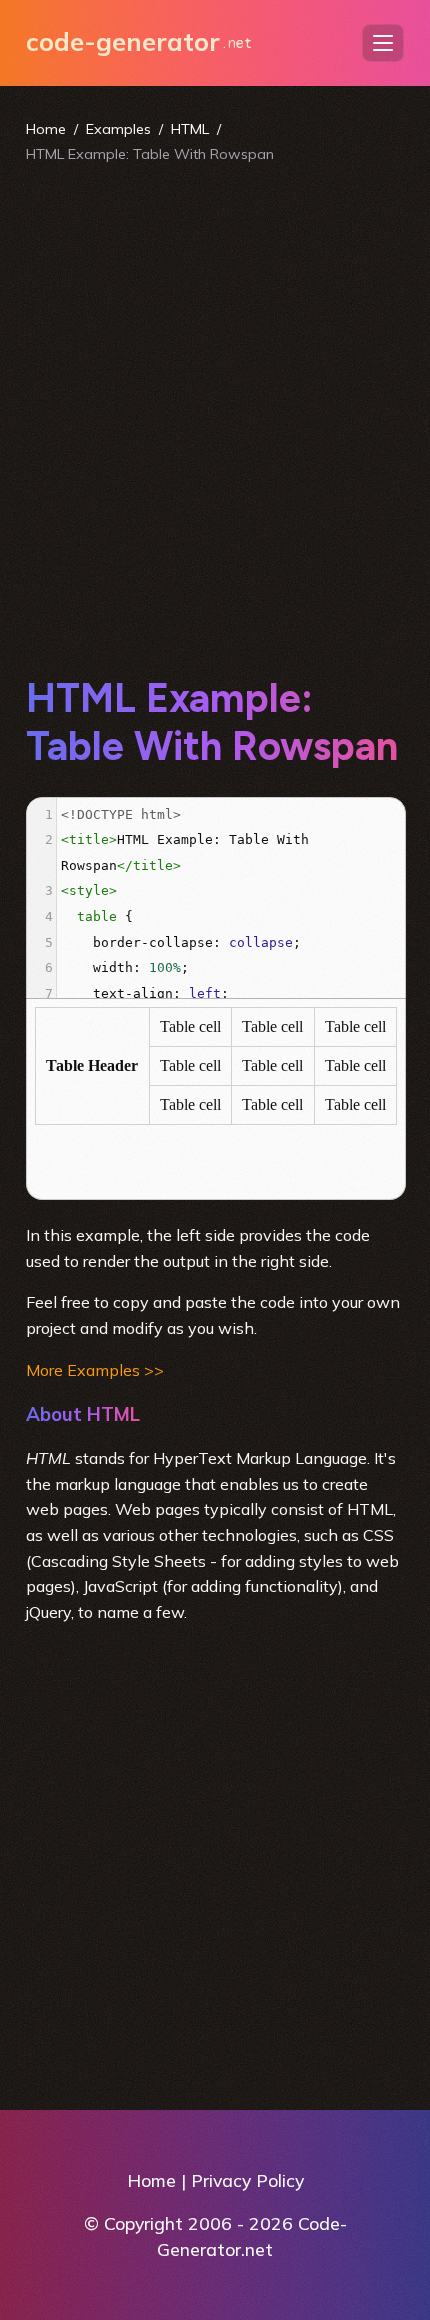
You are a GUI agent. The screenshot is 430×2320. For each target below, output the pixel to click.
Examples (118, 129)
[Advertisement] (215, 419)
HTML (190, 129)
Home (46, 129)
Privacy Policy (247, 2180)
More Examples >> (95, 1370)
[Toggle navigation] (383, 43)
